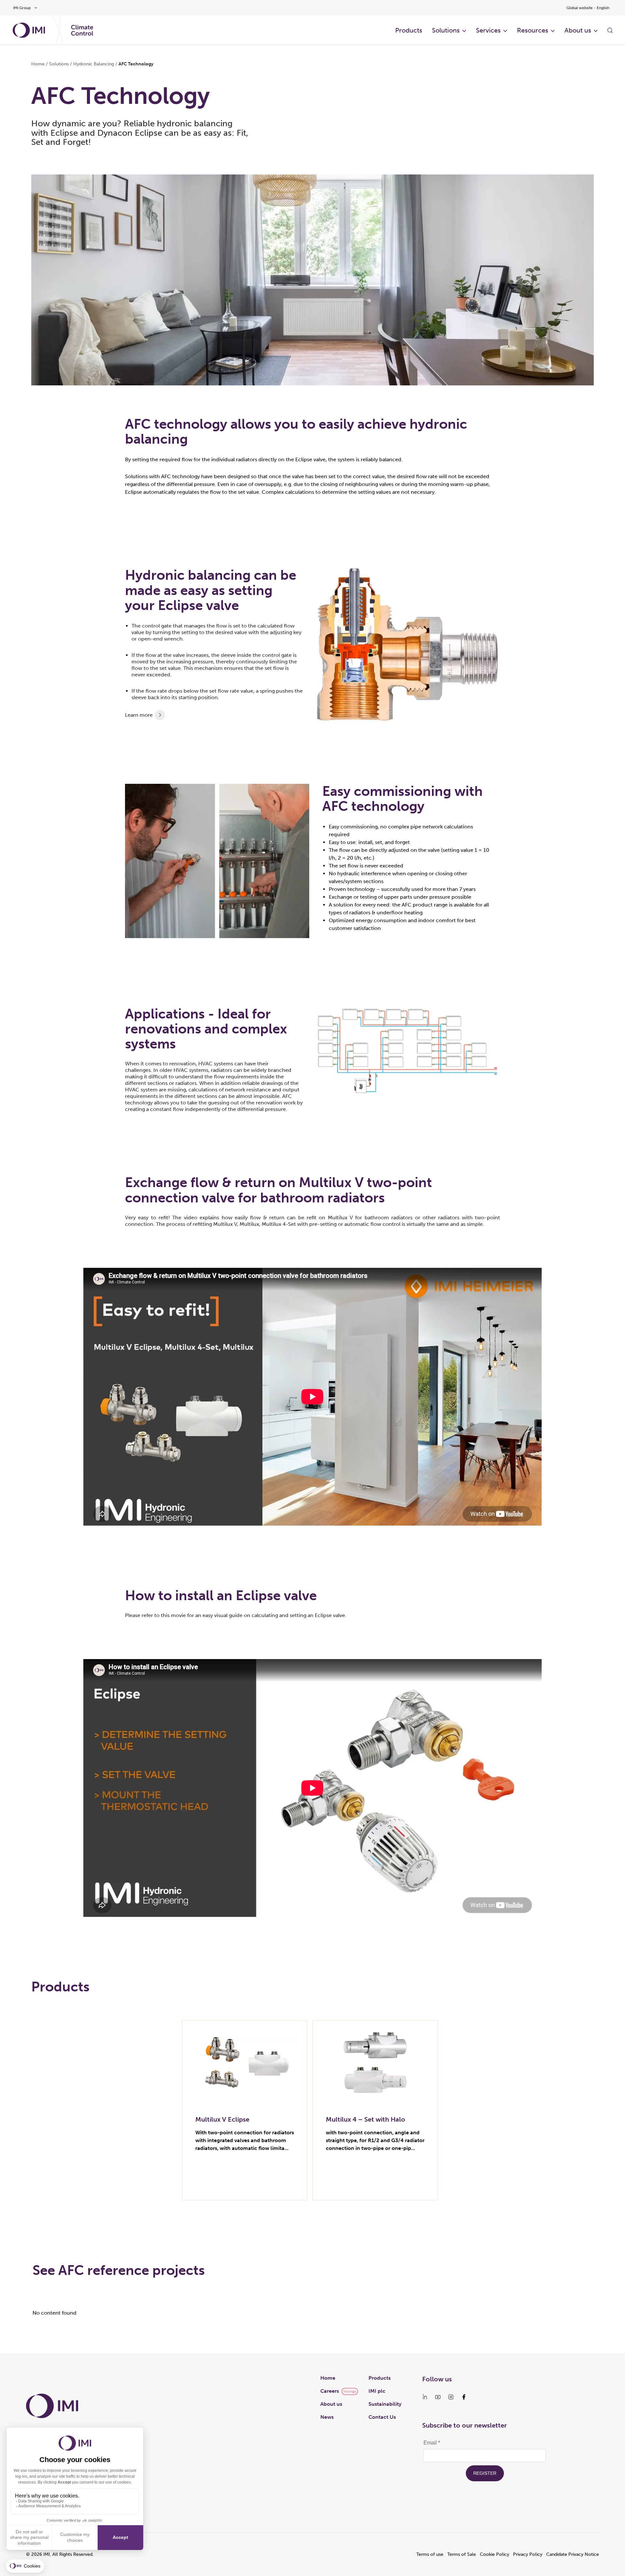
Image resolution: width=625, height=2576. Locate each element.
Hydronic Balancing (94, 64)
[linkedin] (425, 2397)
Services (488, 30)
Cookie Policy (494, 2554)
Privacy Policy (528, 2554)
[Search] (610, 30)
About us (578, 30)
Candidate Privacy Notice (573, 2554)
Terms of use (430, 2554)
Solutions (446, 30)
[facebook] (464, 2397)
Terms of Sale (462, 2554)
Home (38, 64)
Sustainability (385, 2404)
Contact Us (382, 2417)
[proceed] (160, 715)
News (327, 2417)
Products (409, 30)
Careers (330, 2391)
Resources (533, 30)
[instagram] (451, 2397)
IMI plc (377, 2391)
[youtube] (438, 2397)
